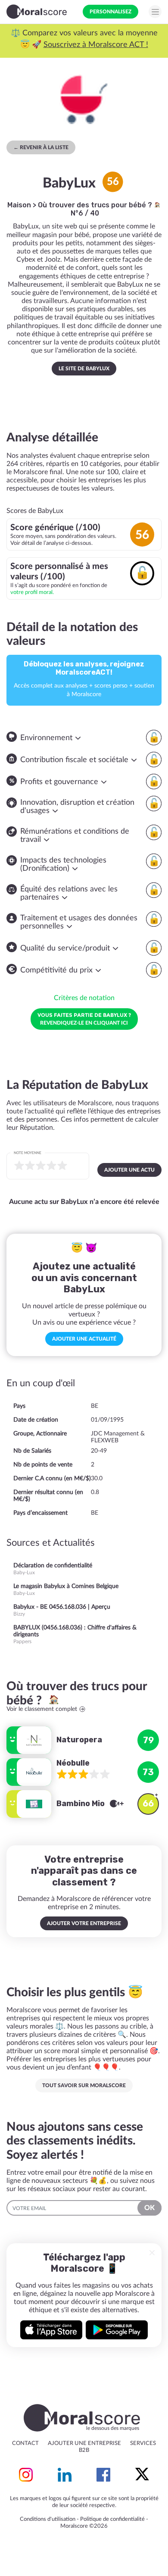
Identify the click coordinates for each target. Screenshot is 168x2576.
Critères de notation (84, 998)
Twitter (142, 2475)
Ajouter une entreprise (84, 2443)
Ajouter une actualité (84, 1339)
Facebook (103, 2475)
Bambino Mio (81, 1804)
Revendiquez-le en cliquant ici (84, 1019)
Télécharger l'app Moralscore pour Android (117, 2330)
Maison (19, 205)
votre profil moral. (32, 592)
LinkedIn (65, 2475)
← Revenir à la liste (41, 147)
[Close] (152, 2253)
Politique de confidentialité (112, 2519)
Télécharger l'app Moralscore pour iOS (51, 2330)
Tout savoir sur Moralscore (84, 2085)
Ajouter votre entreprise (84, 1923)
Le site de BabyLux (84, 369)
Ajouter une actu (129, 1170)
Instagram (26, 2475)
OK (149, 2208)
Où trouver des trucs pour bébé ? (96, 205)
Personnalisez (110, 12)
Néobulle (73, 1763)
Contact (25, 2443)
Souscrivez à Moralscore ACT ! (96, 45)
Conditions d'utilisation (48, 2519)
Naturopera (79, 1740)
